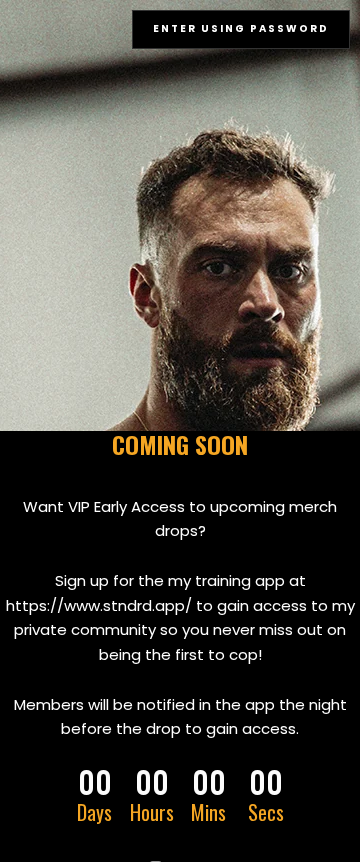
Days (94, 812)
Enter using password (241, 28)
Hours (152, 812)
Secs (266, 812)
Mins (208, 812)
